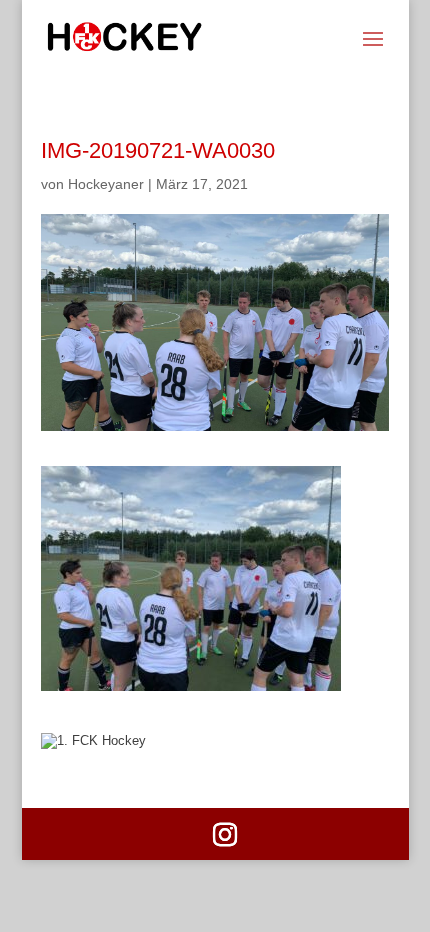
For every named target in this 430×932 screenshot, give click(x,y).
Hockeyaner (106, 184)
